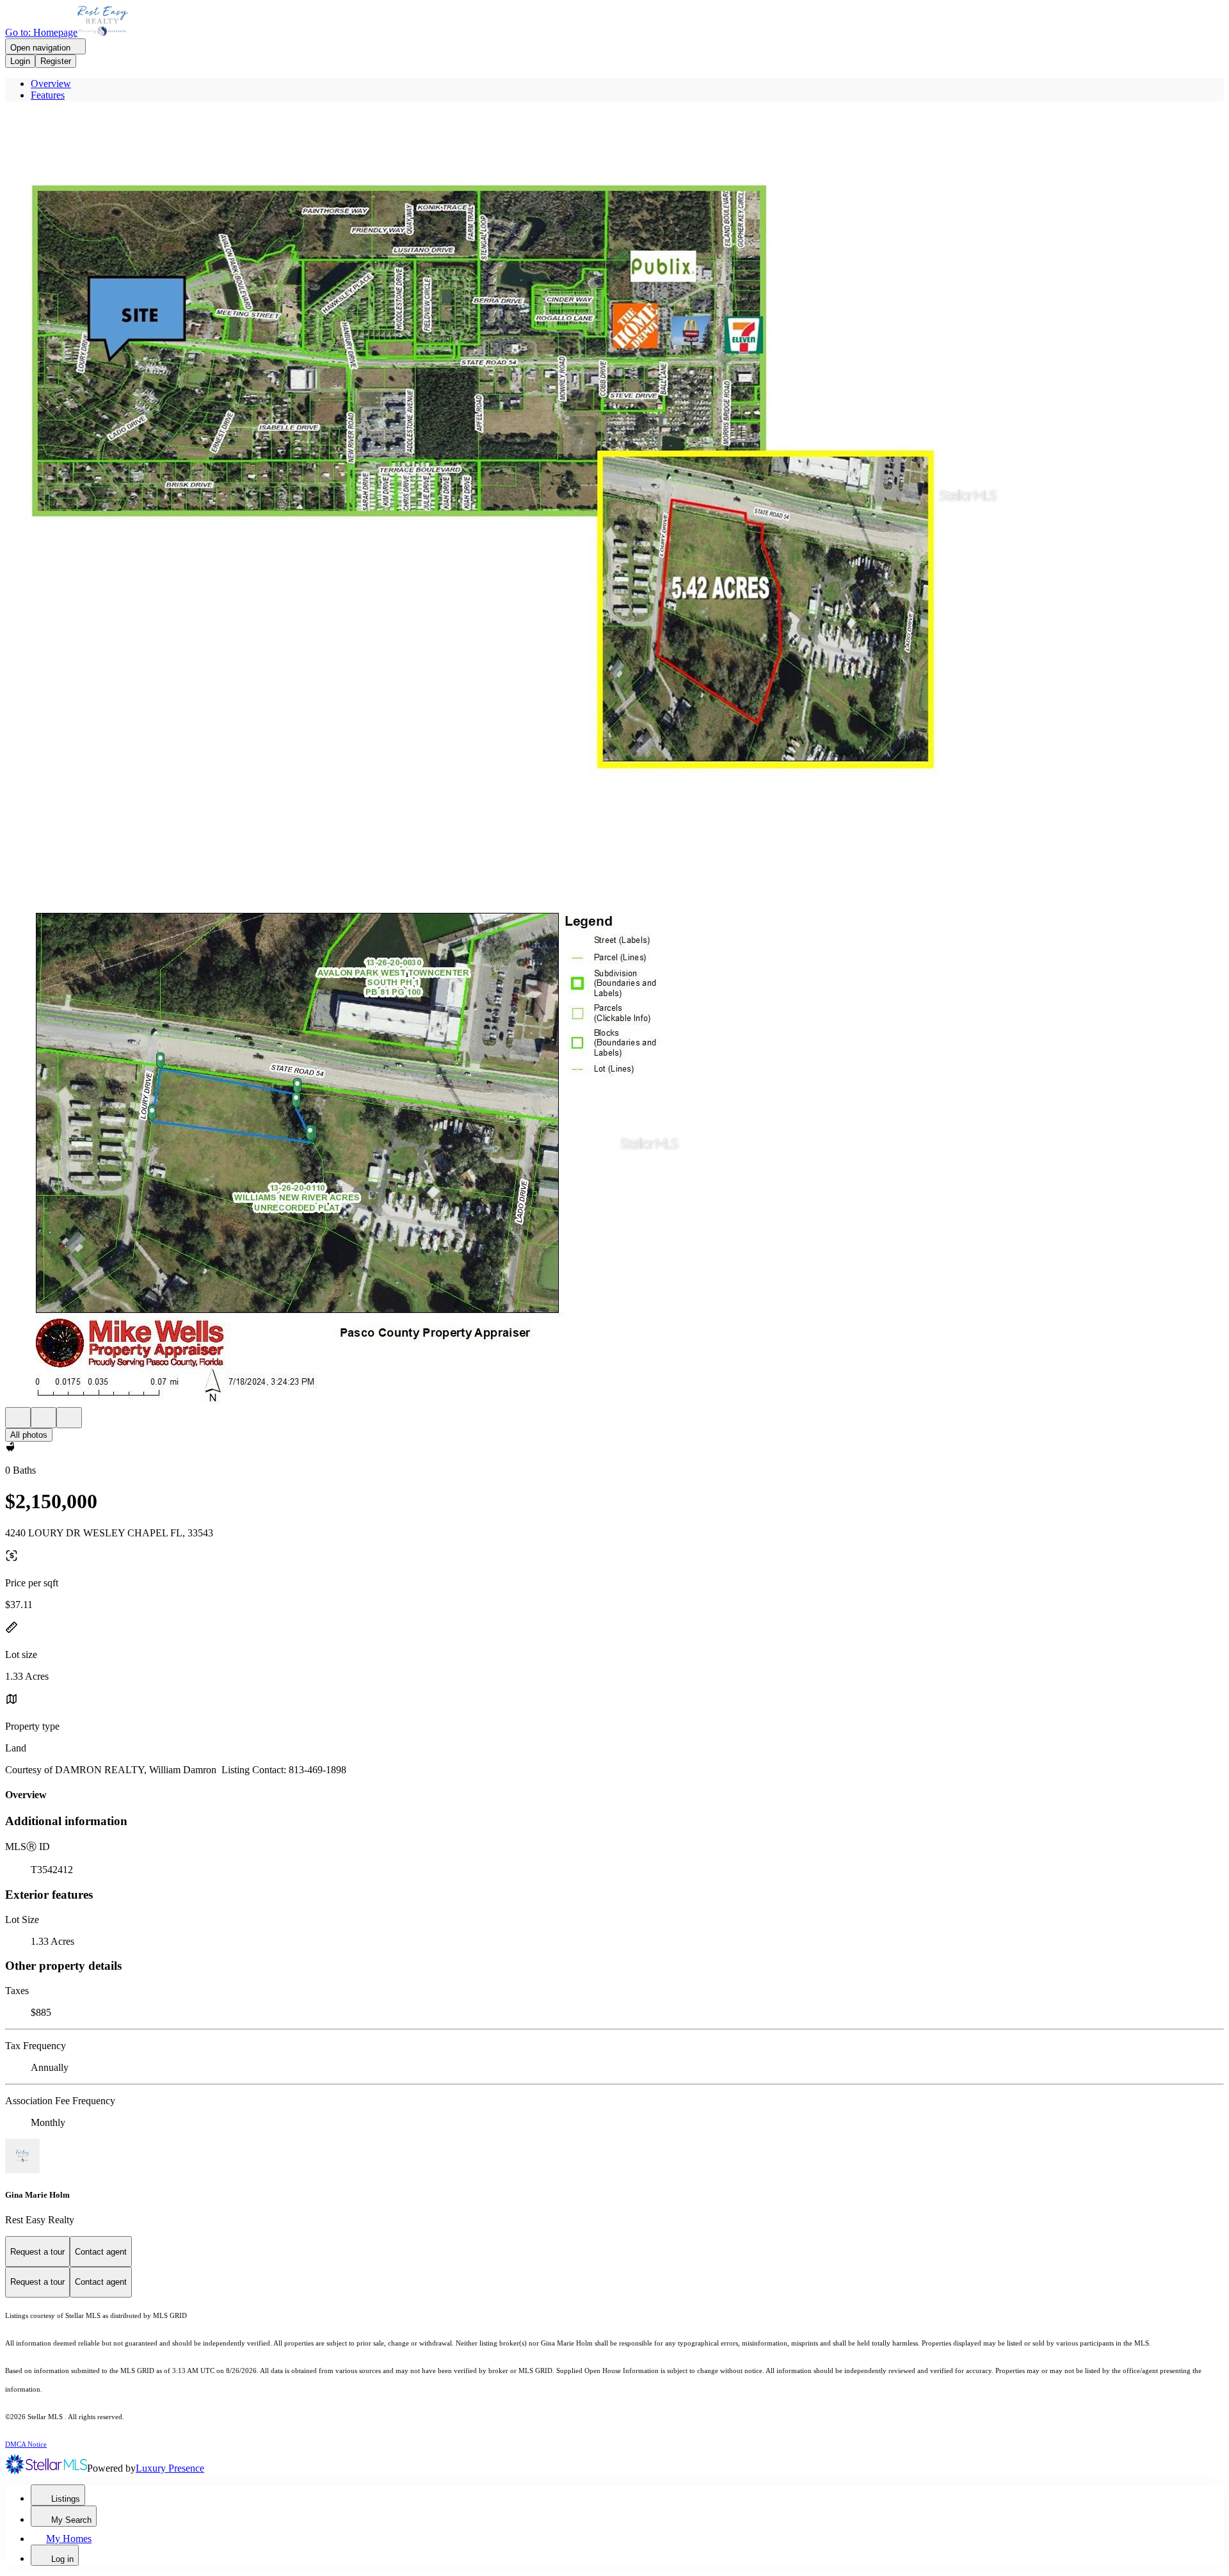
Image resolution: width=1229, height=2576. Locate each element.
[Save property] (44, 1418)
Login (20, 61)
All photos (29, 1435)
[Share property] (69, 1418)
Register (56, 61)
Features (48, 95)
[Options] (18, 1418)
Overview (51, 84)
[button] (614, 497)
